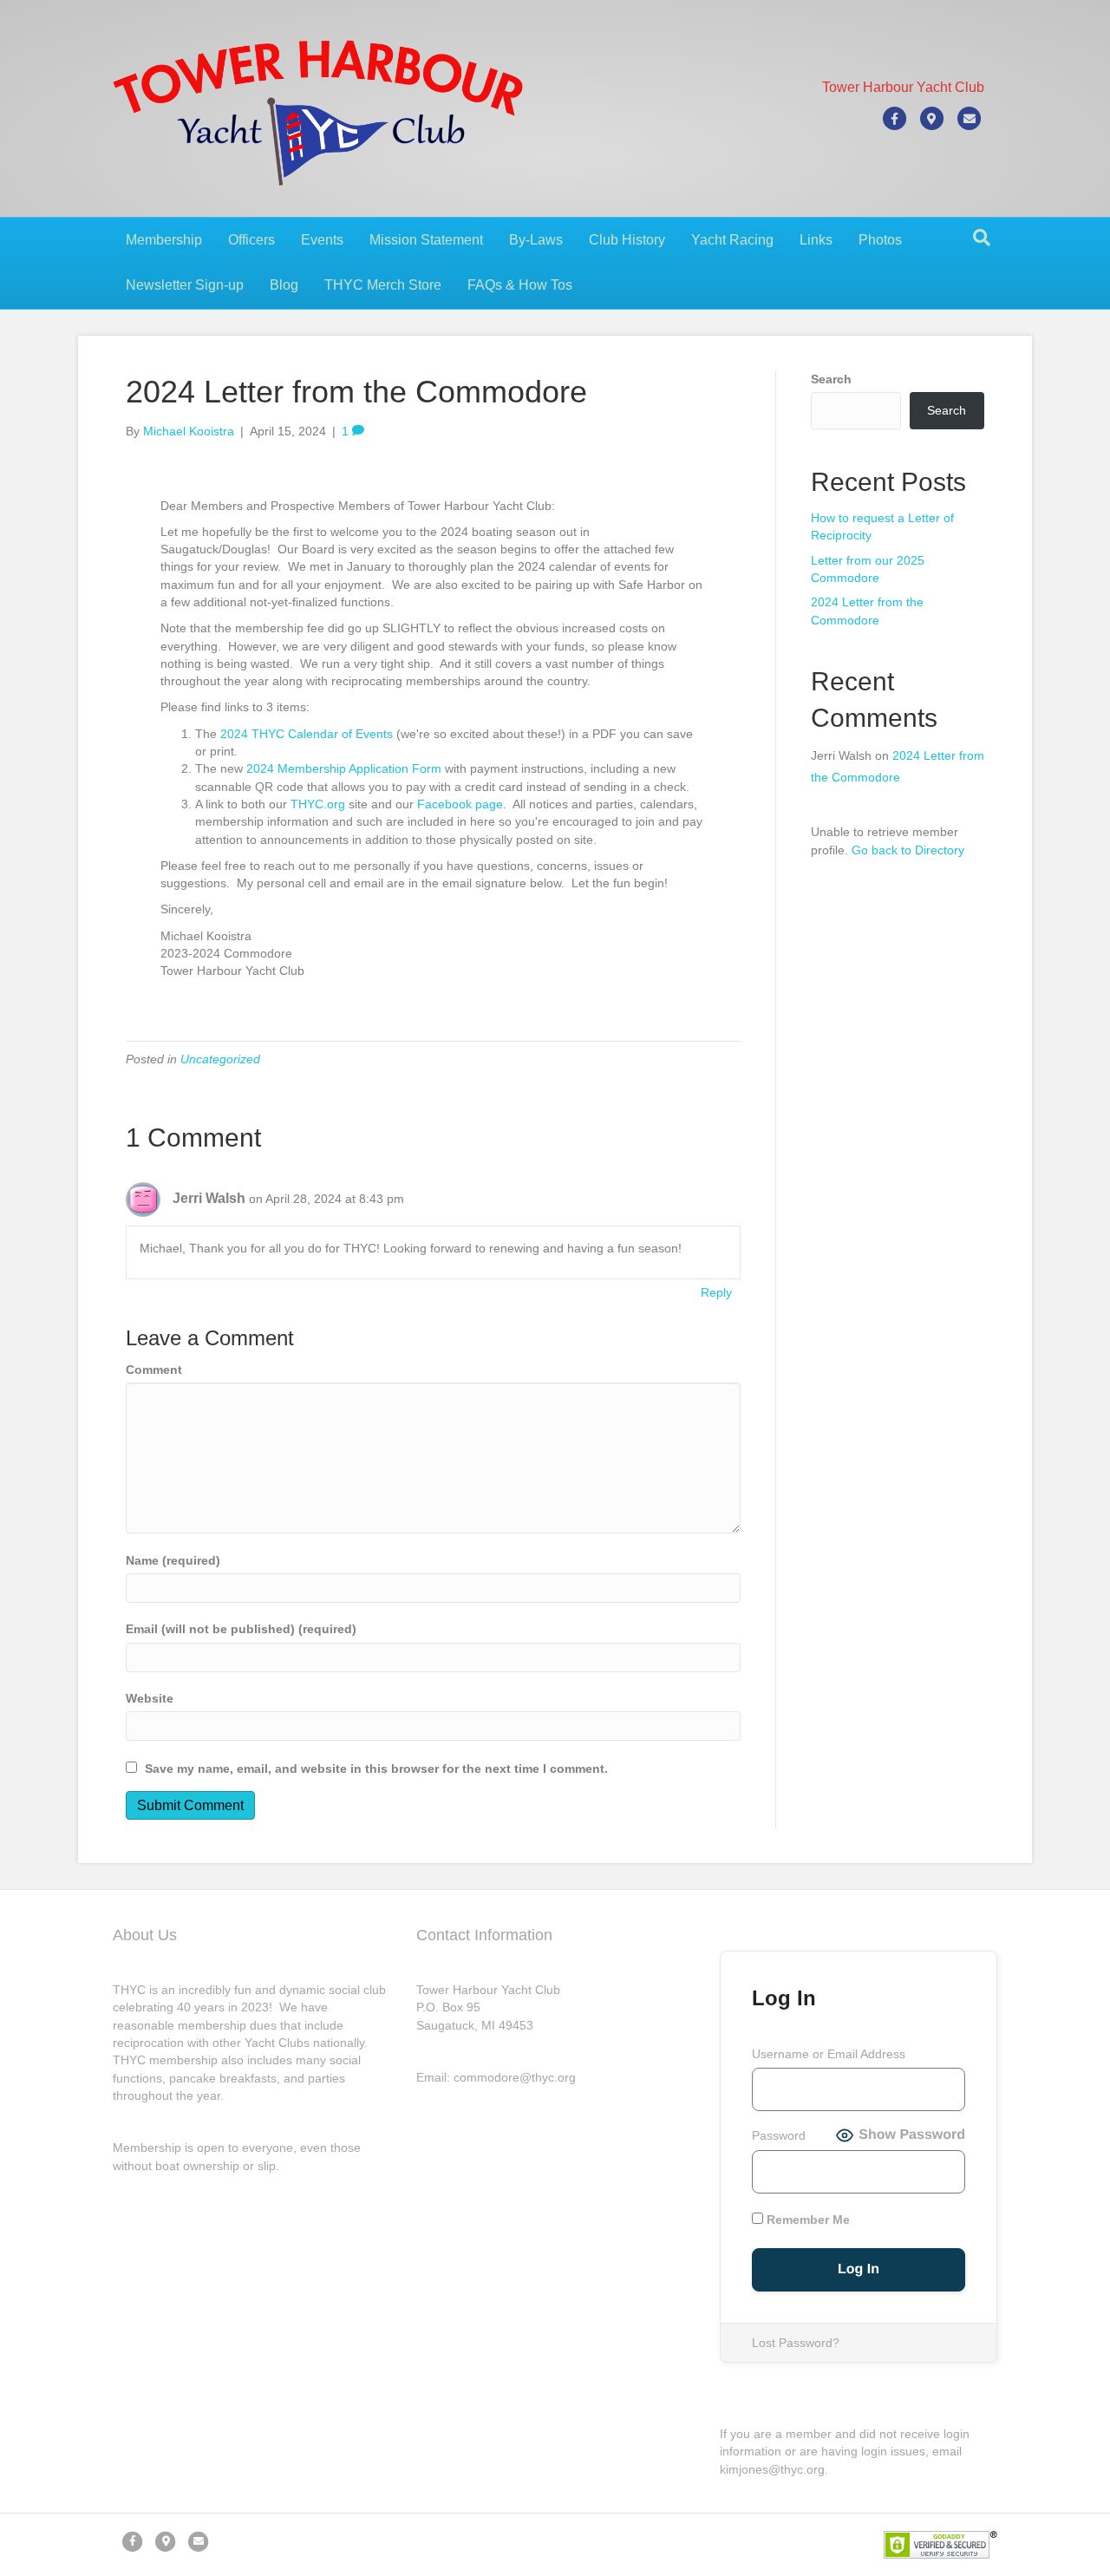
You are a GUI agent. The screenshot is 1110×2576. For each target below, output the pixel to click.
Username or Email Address (829, 2054)
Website (150, 1698)
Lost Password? (796, 2343)
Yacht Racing (732, 240)
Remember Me (806, 2220)
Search (831, 379)
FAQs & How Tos (520, 285)
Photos (880, 240)
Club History (627, 240)
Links (816, 240)
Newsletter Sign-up (185, 285)
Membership (164, 240)
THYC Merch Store (383, 285)
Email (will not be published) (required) (241, 1629)
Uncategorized (220, 1059)
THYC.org (318, 804)
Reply (716, 1292)
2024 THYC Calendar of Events (307, 734)
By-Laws (536, 240)
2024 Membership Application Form (344, 768)
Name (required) (173, 1560)
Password (779, 2135)
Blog (284, 285)
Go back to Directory (908, 850)
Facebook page (460, 804)
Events (322, 240)
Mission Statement (426, 240)
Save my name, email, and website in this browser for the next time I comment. (376, 1769)
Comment (154, 1370)
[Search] (982, 238)
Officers (251, 240)
